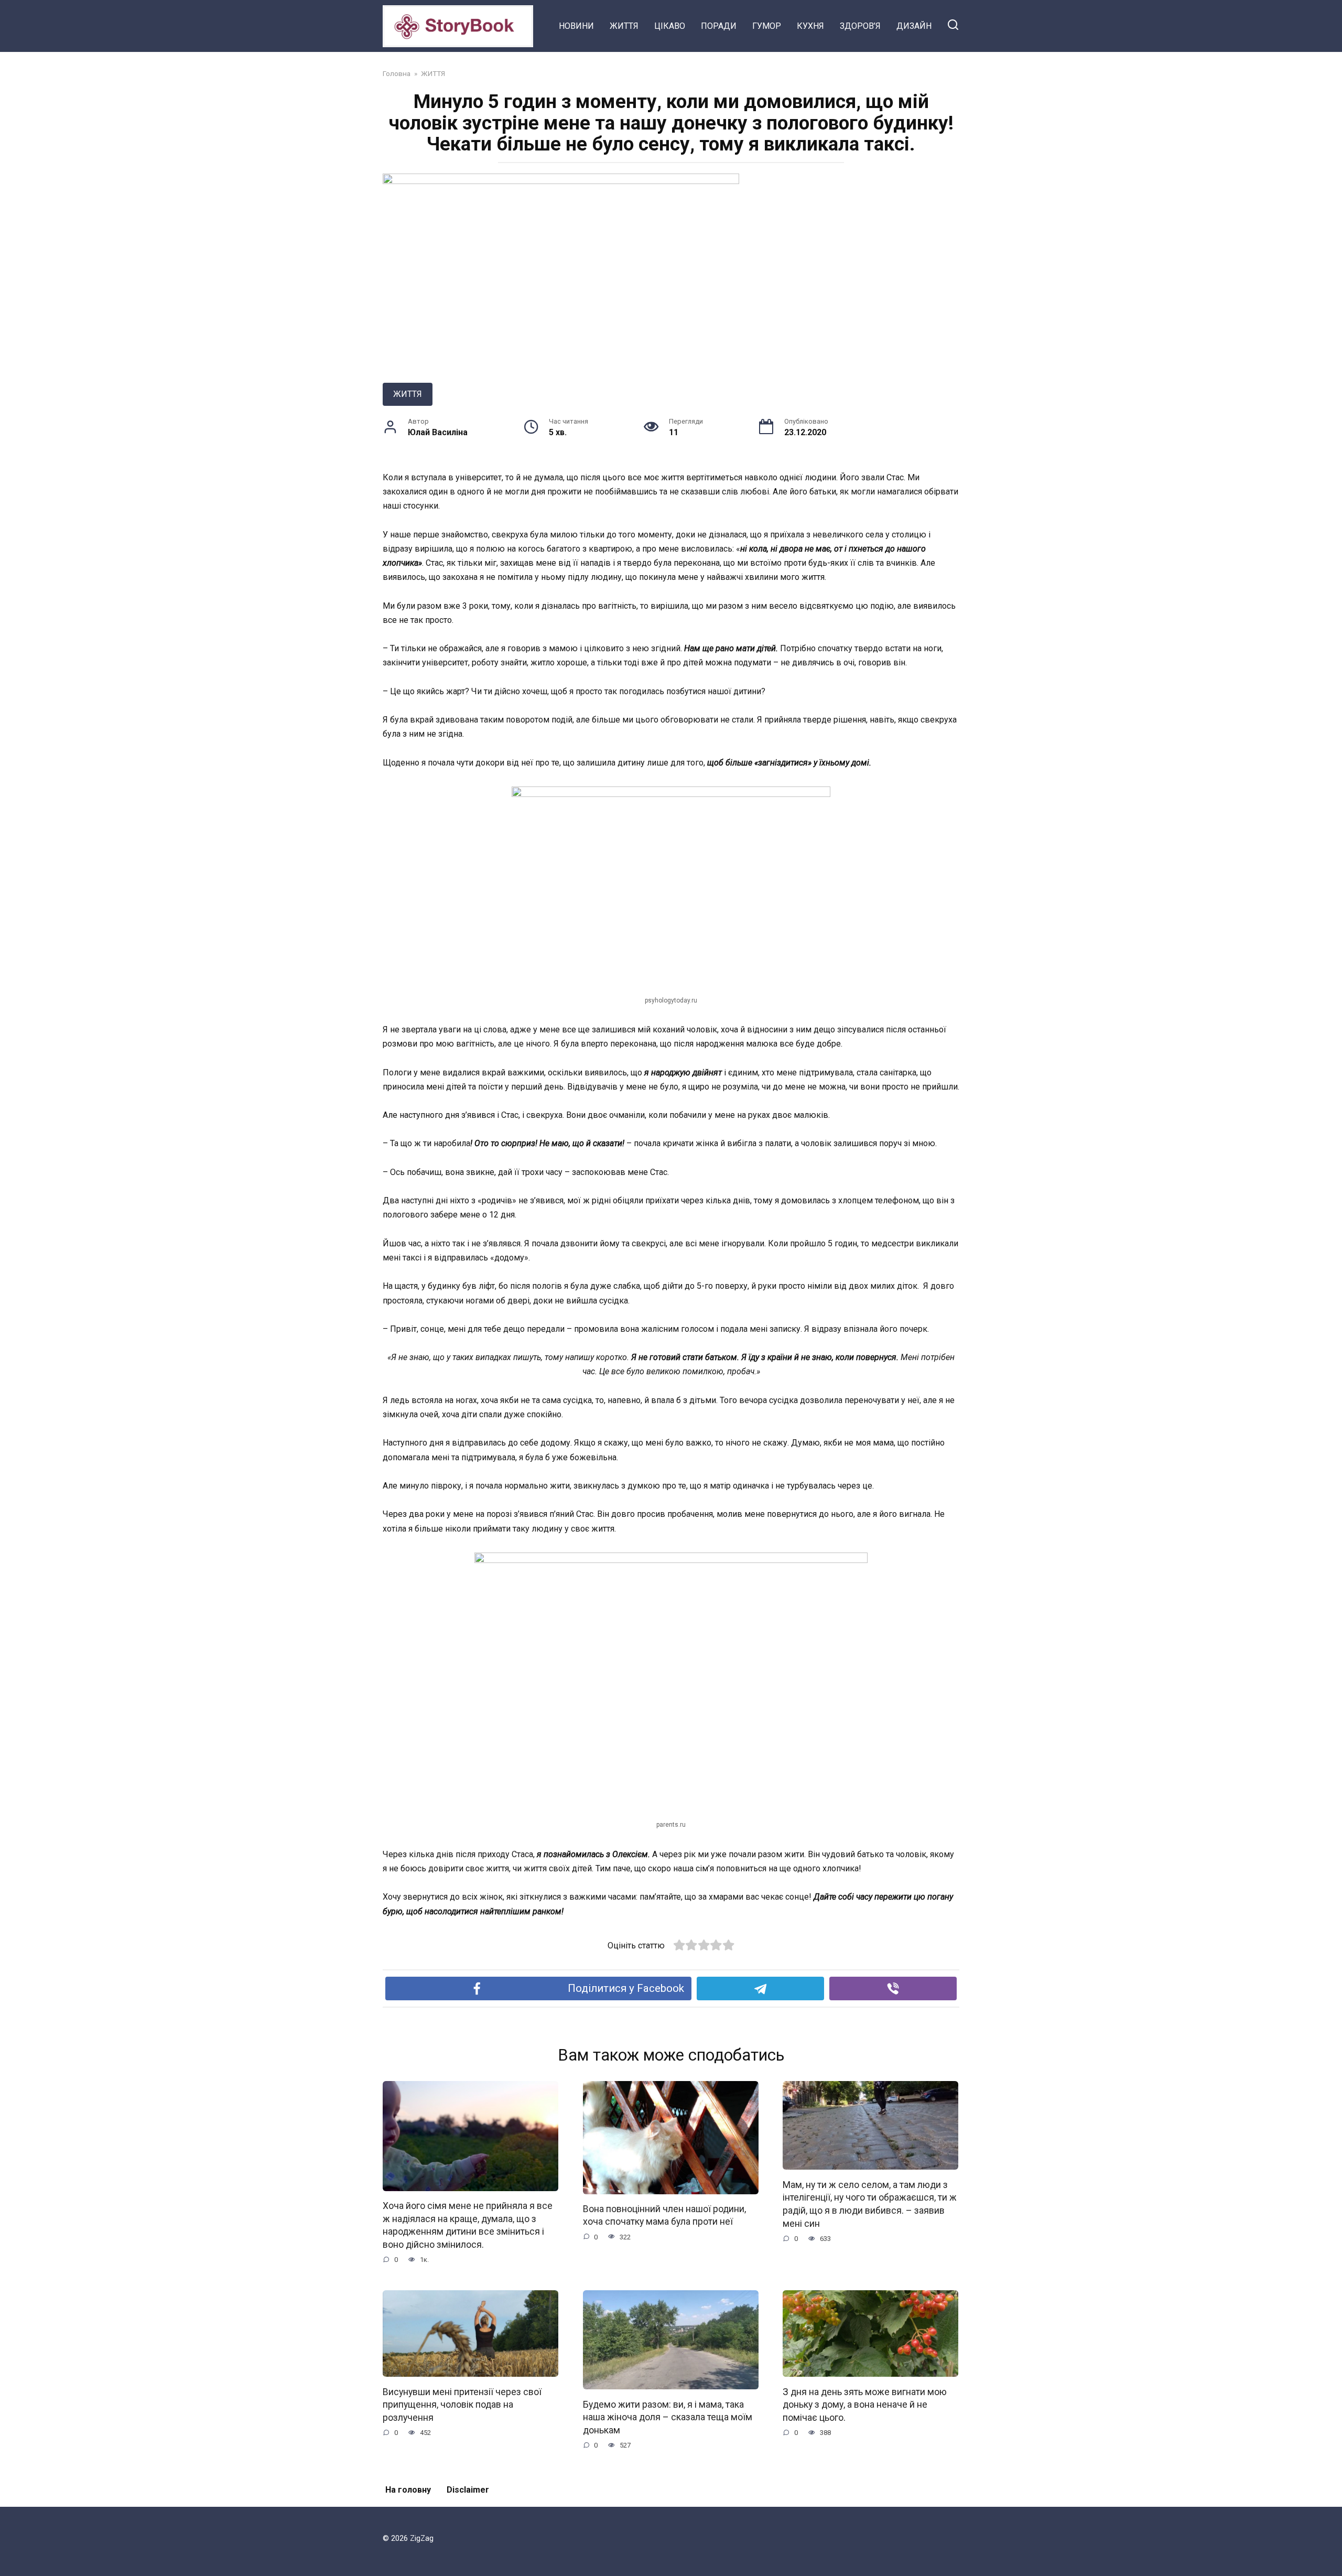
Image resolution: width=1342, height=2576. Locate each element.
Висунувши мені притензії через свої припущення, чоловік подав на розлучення (462, 2404)
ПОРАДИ (719, 26)
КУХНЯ (810, 26)
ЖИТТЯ (624, 26)
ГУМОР (767, 26)
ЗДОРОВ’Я (860, 26)
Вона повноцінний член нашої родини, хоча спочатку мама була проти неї (664, 2216)
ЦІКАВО (670, 26)
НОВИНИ (576, 26)
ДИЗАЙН (914, 26)
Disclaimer (468, 2490)
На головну (408, 2490)
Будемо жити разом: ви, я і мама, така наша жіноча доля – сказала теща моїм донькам (668, 2417)
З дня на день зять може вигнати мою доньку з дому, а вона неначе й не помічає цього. (865, 2404)
